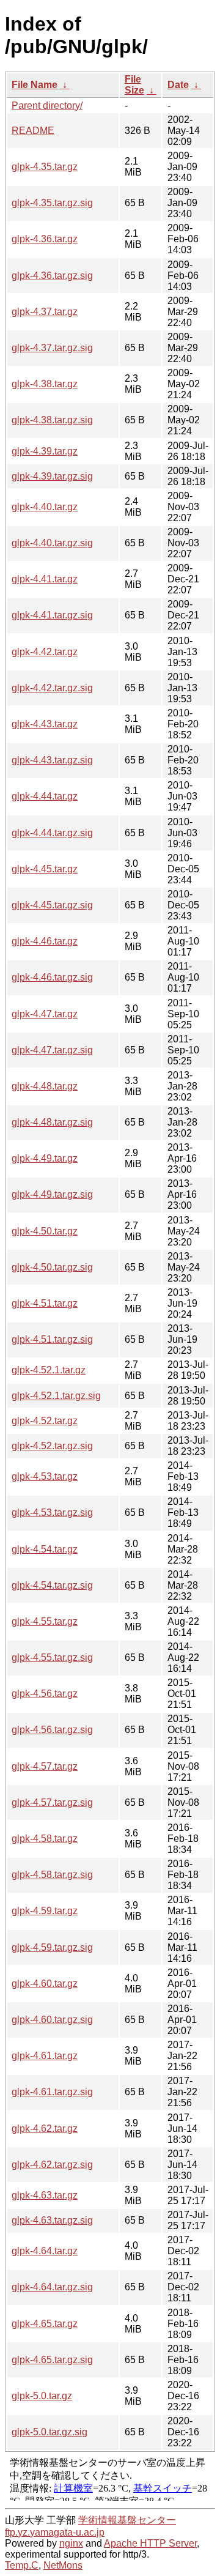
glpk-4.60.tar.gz (45, 1984)
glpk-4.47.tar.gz (45, 1014)
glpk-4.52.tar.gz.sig (52, 1446)
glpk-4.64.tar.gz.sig (52, 2287)
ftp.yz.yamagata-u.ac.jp (55, 2532)
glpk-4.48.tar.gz (45, 1086)
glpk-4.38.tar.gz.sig (52, 420)
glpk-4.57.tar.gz (45, 1766)
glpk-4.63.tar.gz (45, 2195)
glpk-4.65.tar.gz (45, 2324)
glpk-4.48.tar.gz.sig (52, 1122)
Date (178, 85)
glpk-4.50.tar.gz (45, 1231)
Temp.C (22, 2565)
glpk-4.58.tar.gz (45, 1839)
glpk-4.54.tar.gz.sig (52, 1585)
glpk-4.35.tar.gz (45, 167)
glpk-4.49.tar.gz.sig (52, 1194)
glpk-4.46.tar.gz (45, 941)
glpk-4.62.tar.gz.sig (52, 2165)
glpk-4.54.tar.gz (45, 1549)
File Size (134, 85)
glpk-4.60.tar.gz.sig (52, 2020)
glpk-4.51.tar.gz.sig (52, 1339)
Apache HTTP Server (150, 2543)
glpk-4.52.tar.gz (45, 1421)
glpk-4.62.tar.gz (45, 2129)
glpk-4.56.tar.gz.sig (52, 1730)
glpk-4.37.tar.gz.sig (52, 348)
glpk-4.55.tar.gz (45, 1621)
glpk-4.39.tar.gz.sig (52, 476)
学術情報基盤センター (127, 2520)
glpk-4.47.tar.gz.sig (52, 1050)
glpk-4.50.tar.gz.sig (52, 1267)
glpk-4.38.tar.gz (45, 384)
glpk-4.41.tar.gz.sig (52, 615)
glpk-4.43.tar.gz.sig (52, 760)
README (33, 131)
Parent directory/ (47, 106)
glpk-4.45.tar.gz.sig (52, 905)
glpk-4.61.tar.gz (45, 2056)
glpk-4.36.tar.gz (45, 239)
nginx (71, 2543)
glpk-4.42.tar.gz (45, 652)
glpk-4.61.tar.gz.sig (52, 2092)
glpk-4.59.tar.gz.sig (52, 1947)
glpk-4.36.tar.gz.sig (52, 276)
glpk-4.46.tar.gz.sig (52, 977)
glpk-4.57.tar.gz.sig (52, 1802)
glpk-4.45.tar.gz (45, 869)
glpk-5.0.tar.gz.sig (50, 2432)
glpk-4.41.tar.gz (45, 579)
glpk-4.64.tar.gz (45, 2251)
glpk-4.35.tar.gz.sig (52, 203)
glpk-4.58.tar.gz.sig (52, 1875)
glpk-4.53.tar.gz (45, 1476)
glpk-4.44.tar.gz (45, 796)
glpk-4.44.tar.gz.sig (52, 833)
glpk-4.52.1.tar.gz (49, 1370)
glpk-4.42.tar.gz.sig (52, 688)
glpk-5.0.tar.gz (42, 2396)
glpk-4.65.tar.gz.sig (52, 2360)
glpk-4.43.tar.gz (45, 724)
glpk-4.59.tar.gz (45, 1911)
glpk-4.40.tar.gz (45, 507)
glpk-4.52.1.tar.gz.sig (56, 1396)
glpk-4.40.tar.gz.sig (52, 543)
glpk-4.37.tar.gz (45, 312)
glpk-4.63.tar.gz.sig (52, 2220)
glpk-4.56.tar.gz (45, 1694)
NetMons (63, 2565)
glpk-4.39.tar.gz (45, 451)
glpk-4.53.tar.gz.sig (52, 1513)
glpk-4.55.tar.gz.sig (52, 1657)
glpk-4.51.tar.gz (45, 1303)
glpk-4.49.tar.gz (45, 1158)
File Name (35, 85)
